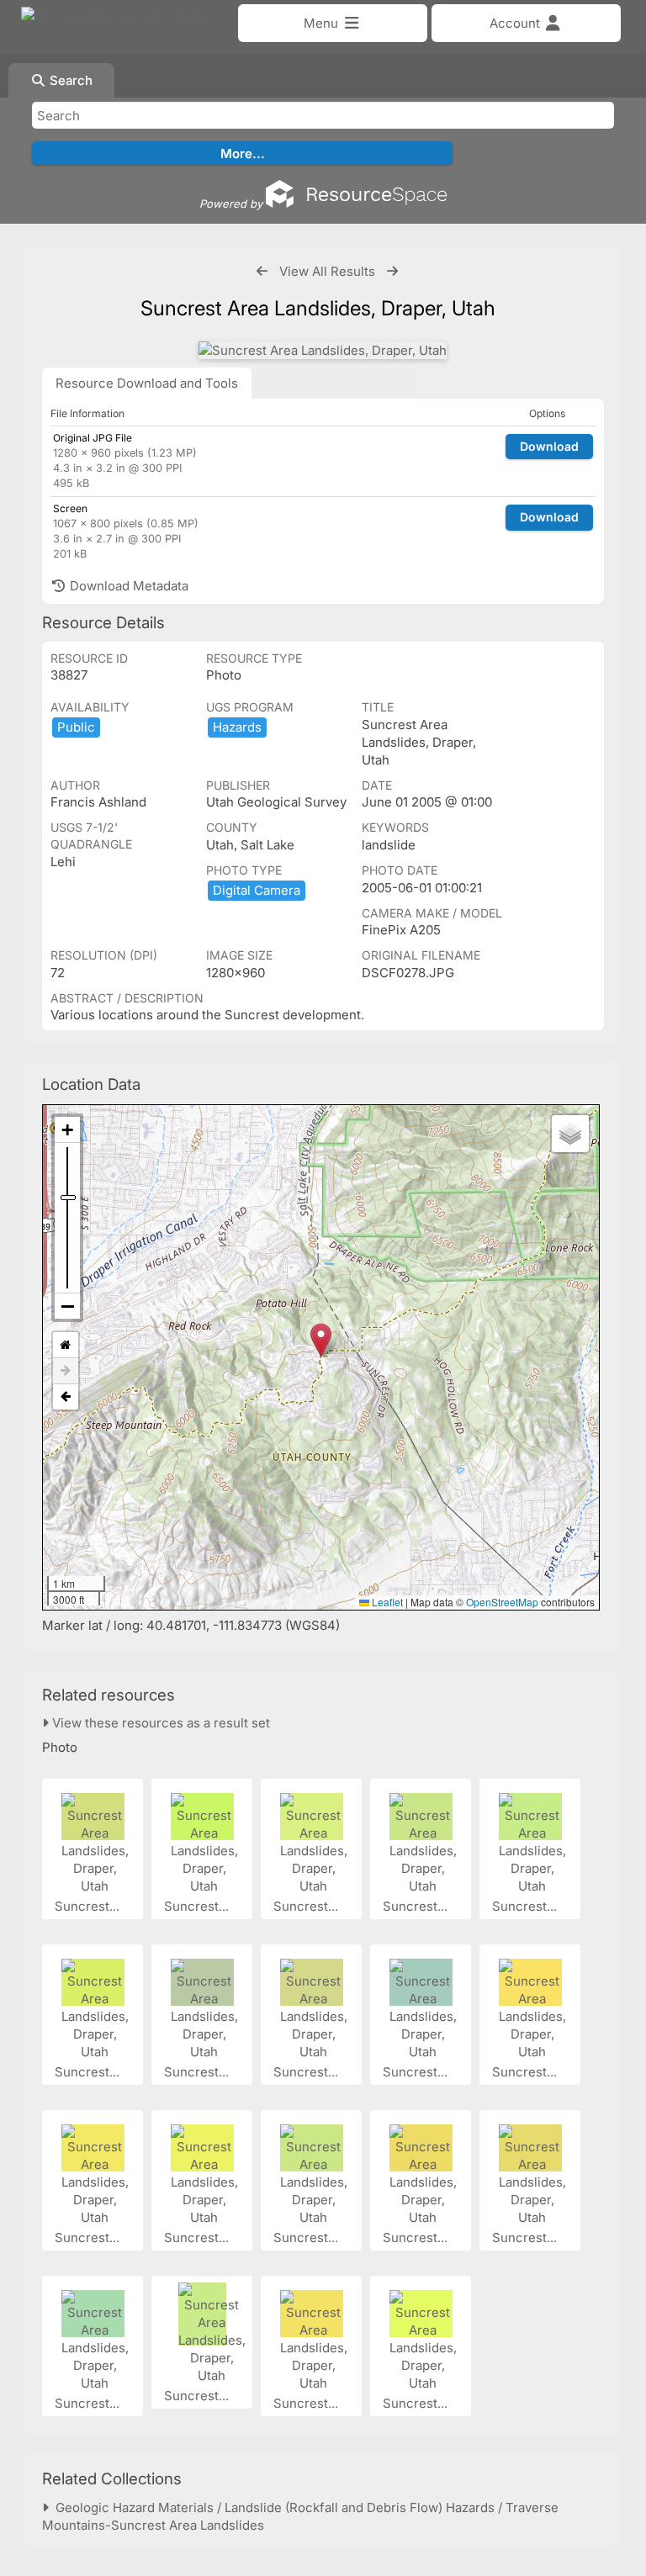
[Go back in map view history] (66, 1397)
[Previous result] (262, 271)
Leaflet (386, 1602)
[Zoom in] (67, 1130)
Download (549, 446)
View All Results (327, 271)
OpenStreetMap (502, 1602)
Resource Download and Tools (147, 383)
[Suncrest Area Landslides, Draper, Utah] (323, 350)
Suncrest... (89, 1906)
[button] (321, 1340)
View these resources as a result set (159, 1723)
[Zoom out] (67, 1306)
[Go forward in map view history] (66, 1371)
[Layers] (570, 1134)
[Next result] (392, 271)
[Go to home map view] (66, 1345)
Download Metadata (127, 586)
